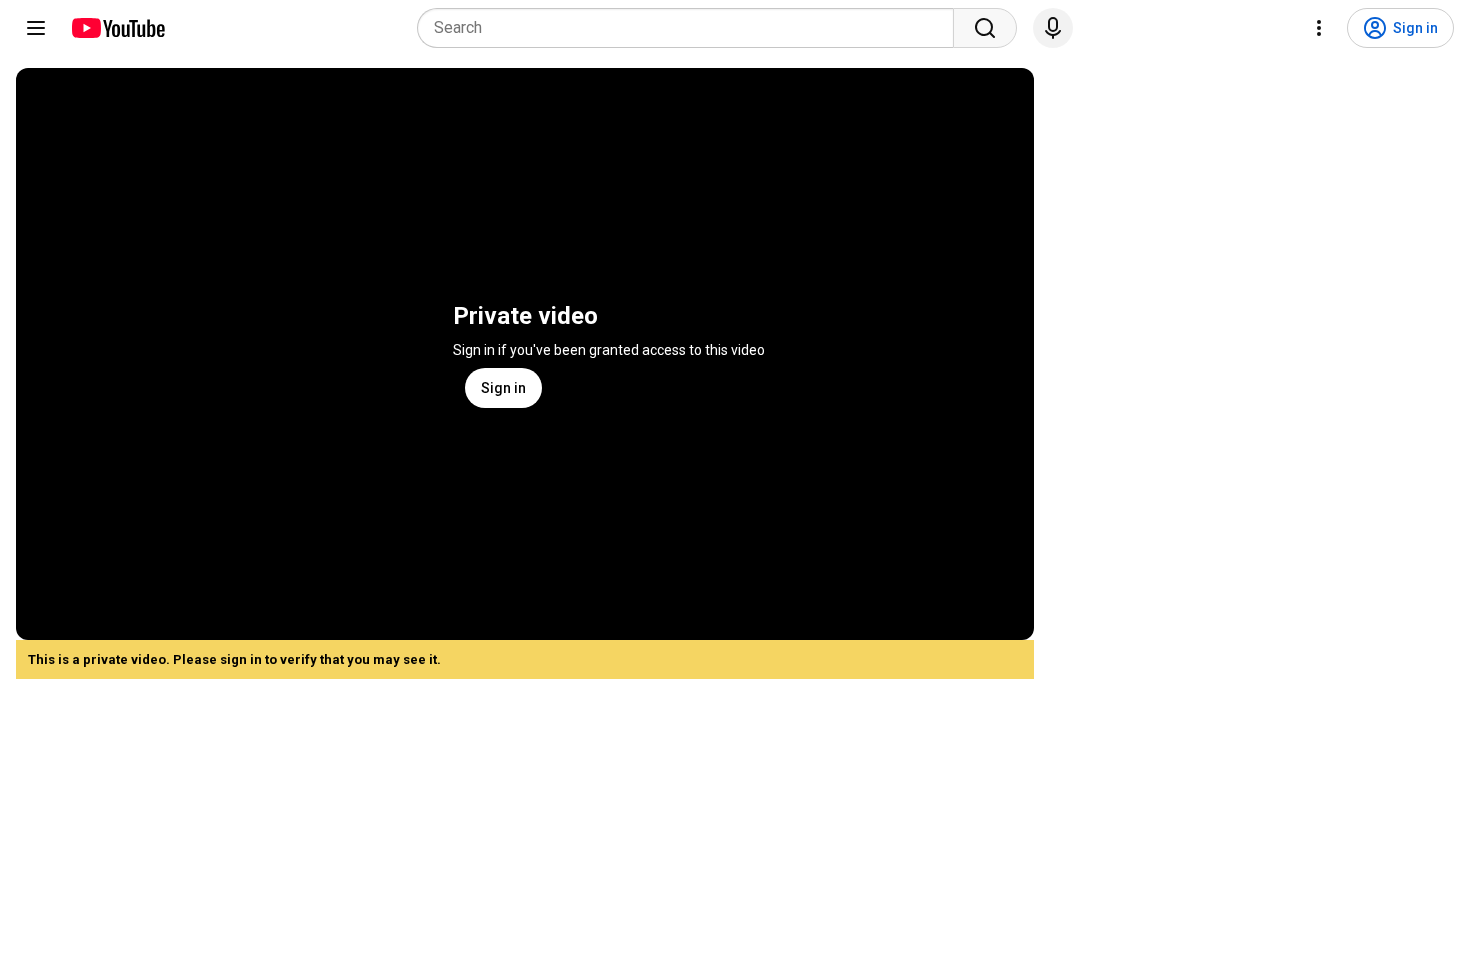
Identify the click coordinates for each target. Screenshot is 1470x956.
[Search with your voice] (1053, 28)
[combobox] (691, 28)
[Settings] (1319, 28)
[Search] (985, 28)
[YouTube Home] (117, 28)
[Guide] (36, 28)
